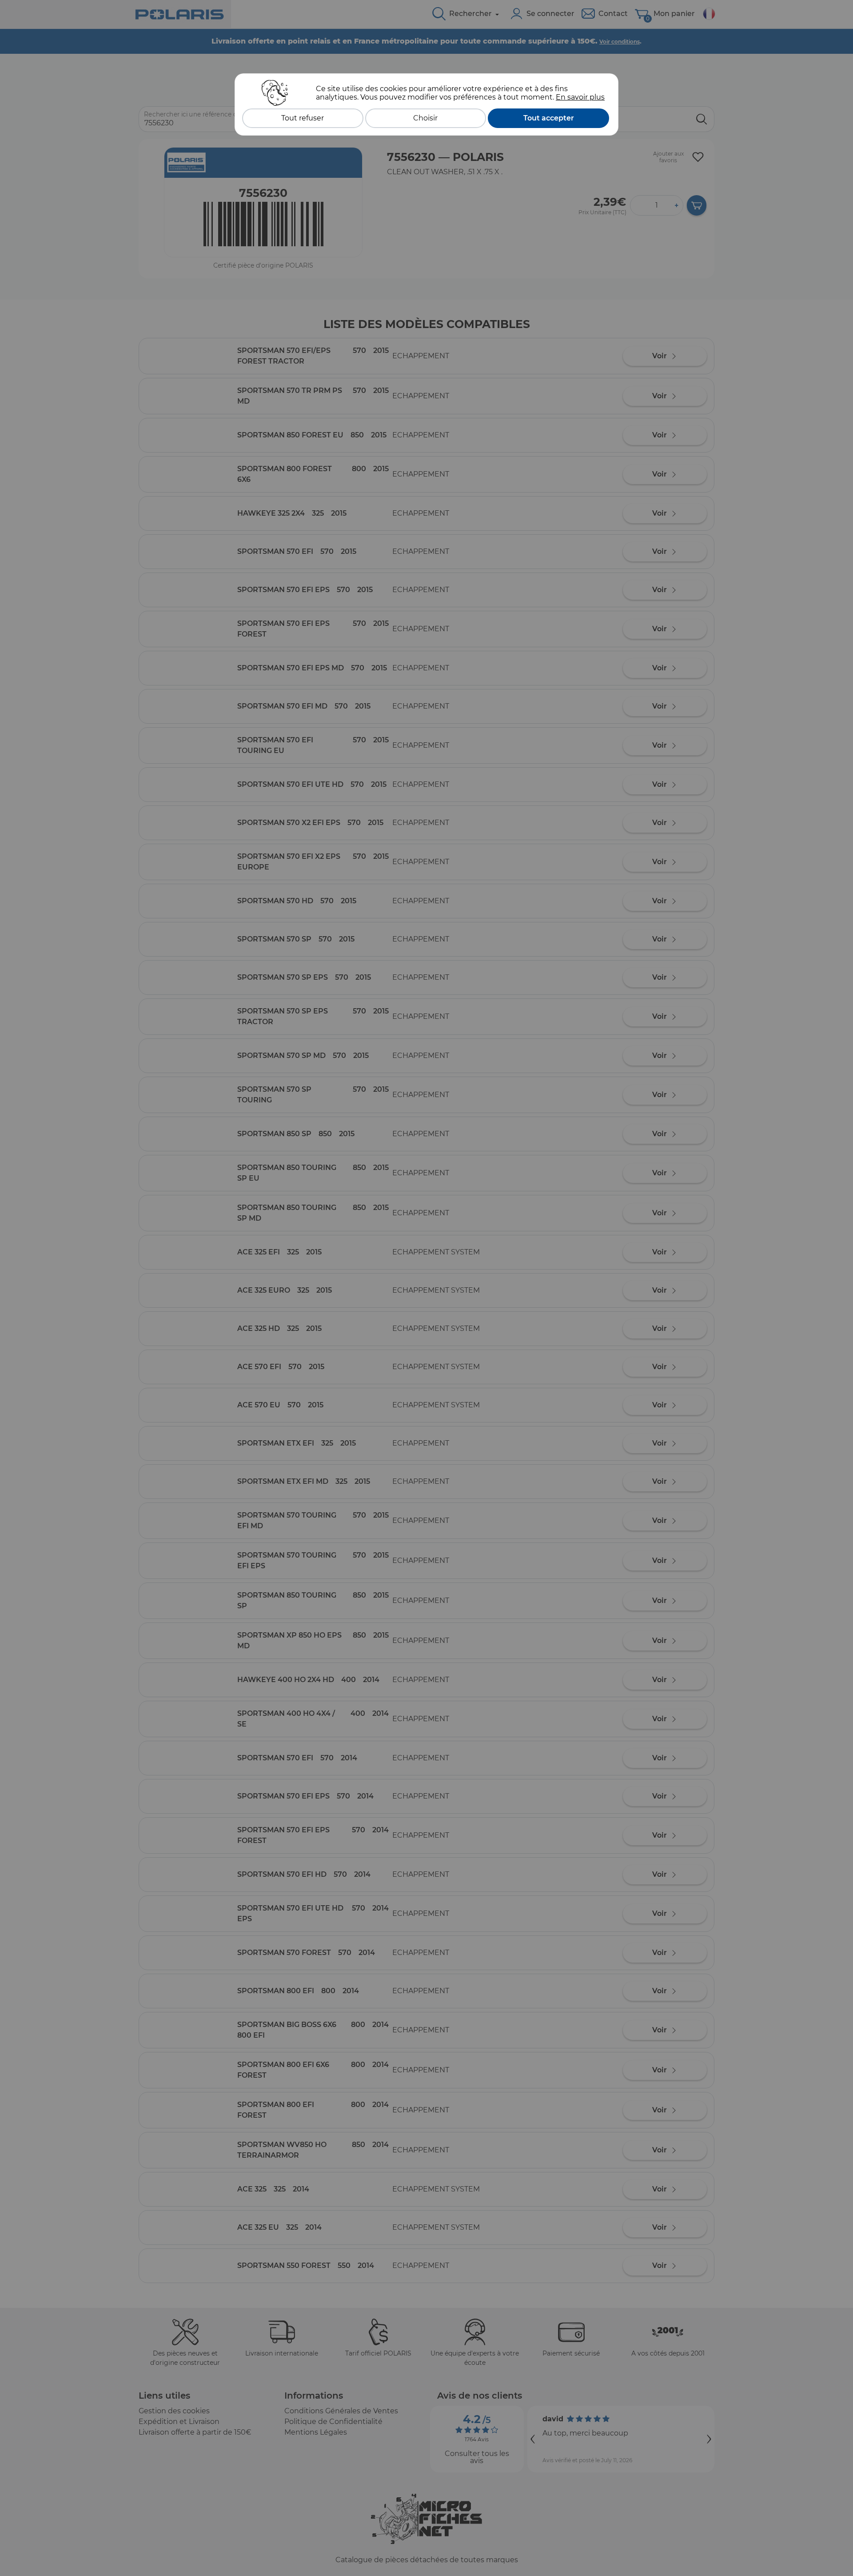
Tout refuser (303, 118)
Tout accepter (549, 118)
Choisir (425, 118)
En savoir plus (580, 97)
